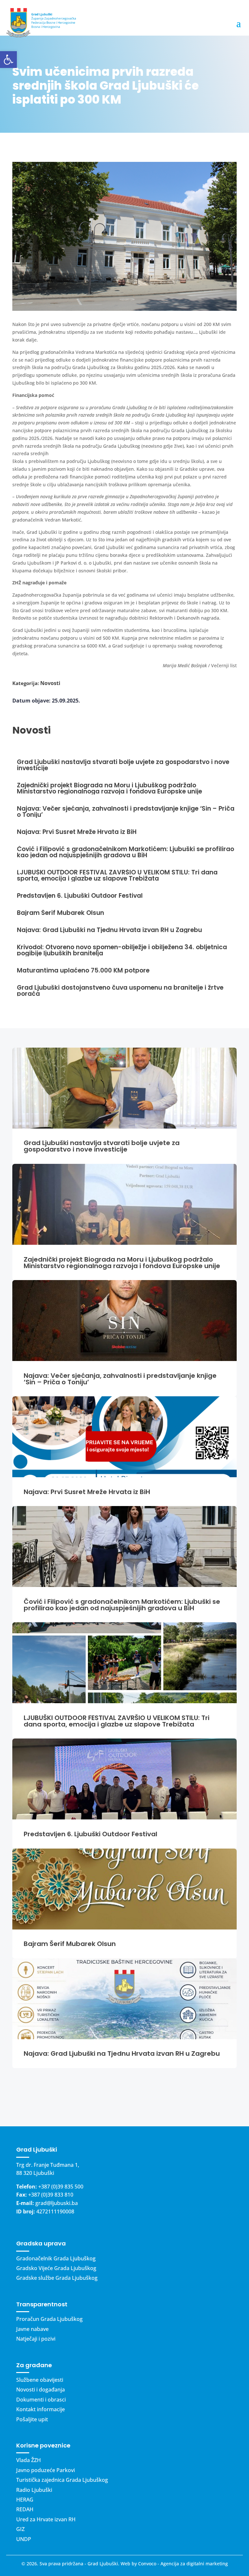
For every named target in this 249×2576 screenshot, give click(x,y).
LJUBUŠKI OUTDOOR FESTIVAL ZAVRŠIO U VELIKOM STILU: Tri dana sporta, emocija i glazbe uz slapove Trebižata (117, 1721)
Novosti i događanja (41, 2390)
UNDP (24, 2539)
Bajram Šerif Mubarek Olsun (70, 1944)
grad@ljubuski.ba (57, 2203)
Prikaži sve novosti (124, 2097)
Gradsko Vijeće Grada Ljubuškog (56, 2268)
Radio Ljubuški (34, 2490)
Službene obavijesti (40, 2380)
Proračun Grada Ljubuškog (49, 2319)
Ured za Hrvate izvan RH (46, 2519)
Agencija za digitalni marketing (194, 2564)
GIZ (20, 2529)
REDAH (25, 2509)
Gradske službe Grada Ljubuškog (57, 2278)
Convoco (147, 2564)
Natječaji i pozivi (36, 2339)
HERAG (25, 2500)
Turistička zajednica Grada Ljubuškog (62, 2480)
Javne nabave (32, 2329)
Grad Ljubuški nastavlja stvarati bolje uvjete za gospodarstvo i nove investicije (102, 1146)
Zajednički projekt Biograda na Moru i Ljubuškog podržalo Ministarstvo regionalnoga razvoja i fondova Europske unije (122, 1263)
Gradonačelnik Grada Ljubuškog (56, 2258)
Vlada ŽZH (29, 2460)
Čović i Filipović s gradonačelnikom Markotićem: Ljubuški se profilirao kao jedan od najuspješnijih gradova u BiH (122, 1605)
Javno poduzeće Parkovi (46, 2470)
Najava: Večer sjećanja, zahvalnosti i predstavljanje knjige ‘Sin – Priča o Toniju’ (120, 1379)
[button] (8, 60)
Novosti (50, 683)
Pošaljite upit (32, 2419)
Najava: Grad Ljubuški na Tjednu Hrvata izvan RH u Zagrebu (122, 2053)
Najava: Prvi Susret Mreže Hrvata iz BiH (87, 1492)
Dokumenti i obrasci (41, 2400)
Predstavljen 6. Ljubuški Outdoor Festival (90, 1834)
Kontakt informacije (41, 2409)
